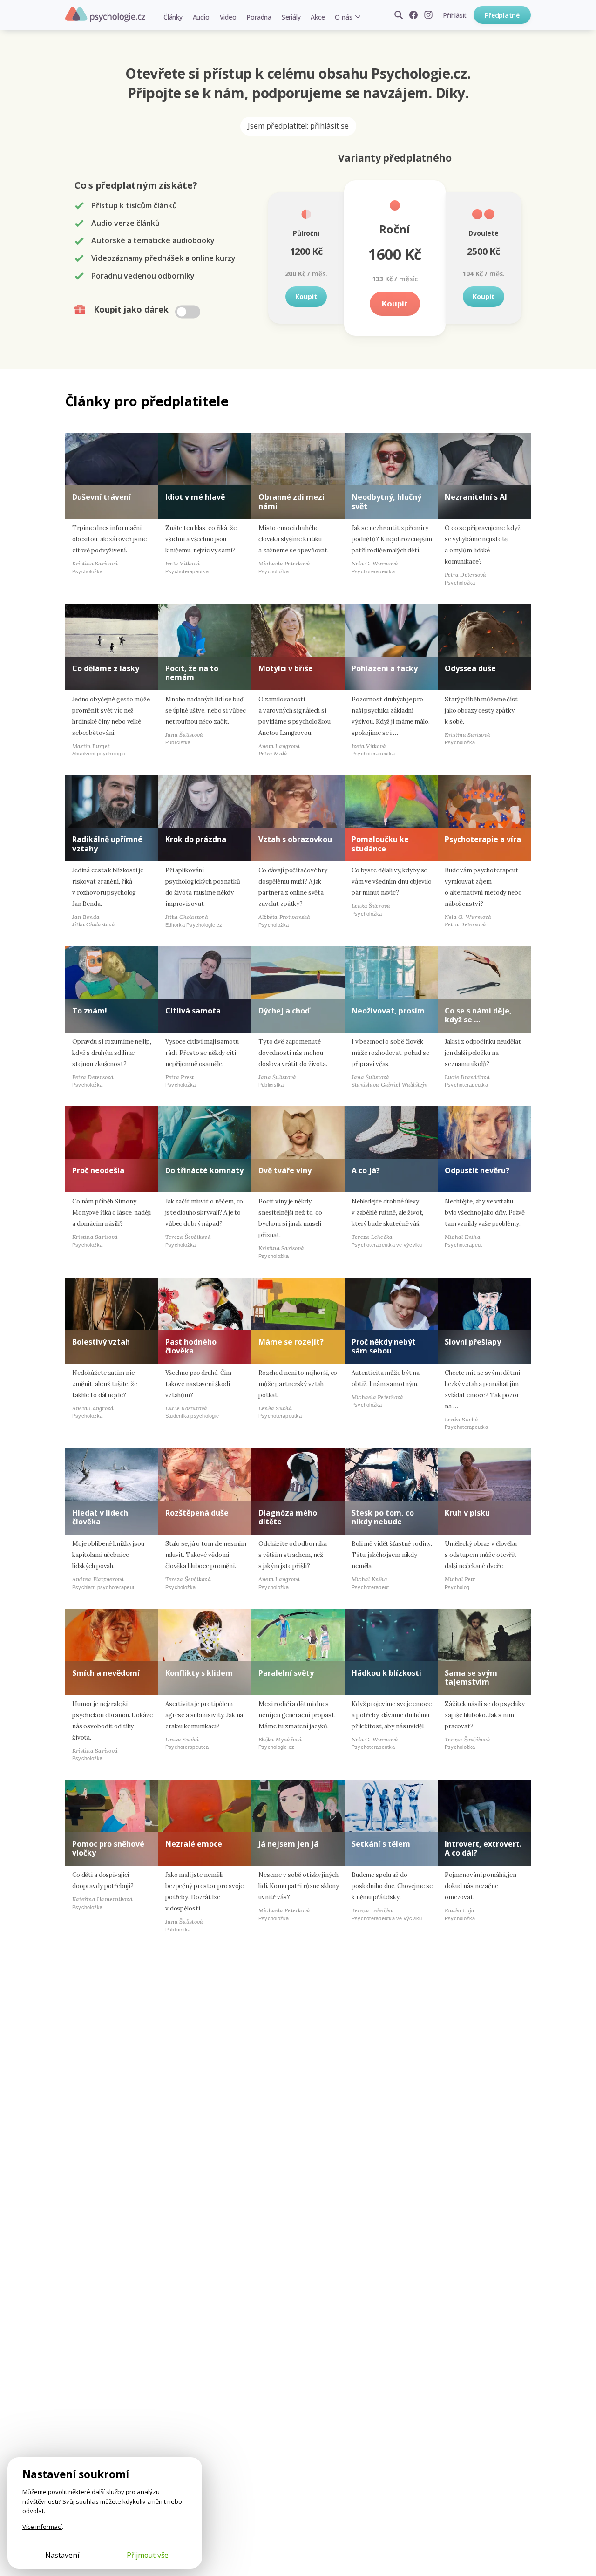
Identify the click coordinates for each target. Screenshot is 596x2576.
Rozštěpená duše (197, 1513)
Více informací (42, 2527)
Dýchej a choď (284, 1011)
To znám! (90, 1011)
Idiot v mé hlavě (195, 497)
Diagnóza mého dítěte (288, 1517)
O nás (343, 17)
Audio (201, 17)
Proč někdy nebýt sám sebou (384, 1346)
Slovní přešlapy (473, 1342)
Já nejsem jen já (288, 1844)
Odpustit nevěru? (477, 1170)
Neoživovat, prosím (388, 1011)
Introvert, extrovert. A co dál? (483, 1848)
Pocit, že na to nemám (192, 673)
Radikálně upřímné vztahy (107, 844)
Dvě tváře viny (285, 1170)
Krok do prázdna (196, 839)
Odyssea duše (470, 668)
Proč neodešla (98, 1170)
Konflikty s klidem (199, 1673)
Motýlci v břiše (286, 668)
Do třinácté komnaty (204, 1170)
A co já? (366, 1170)
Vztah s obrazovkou (295, 839)
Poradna (259, 17)
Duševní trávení (102, 497)
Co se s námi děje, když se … (478, 1015)
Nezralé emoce (194, 1844)
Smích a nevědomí (106, 1673)
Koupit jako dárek (132, 309)
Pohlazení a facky (385, 668)
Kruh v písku (467, 1513)
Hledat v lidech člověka (100, 1517)
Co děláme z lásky (106, 668)
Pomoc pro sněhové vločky (108, 1848)
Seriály (291, 17)
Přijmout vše (148, 2555)
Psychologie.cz (105, 14)
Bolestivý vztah (101, 1342)
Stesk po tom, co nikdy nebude (383, 1517)
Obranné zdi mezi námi (291, 501)
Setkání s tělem (381, 1844)
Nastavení (62, 2555)
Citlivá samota (193, 1011)
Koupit (306, 296)
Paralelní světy (286, 1673)
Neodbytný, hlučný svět (386, 501)
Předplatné (502, 15)
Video (228, 17)
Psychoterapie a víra (483, 839)
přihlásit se (329, 126)
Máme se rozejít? (291, 1342)
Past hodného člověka (191, 1346)
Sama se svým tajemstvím (471, 1677)
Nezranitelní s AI (476, 497)
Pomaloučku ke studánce (380, 844)
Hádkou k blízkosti (386, 1673)
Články (173, 17)
